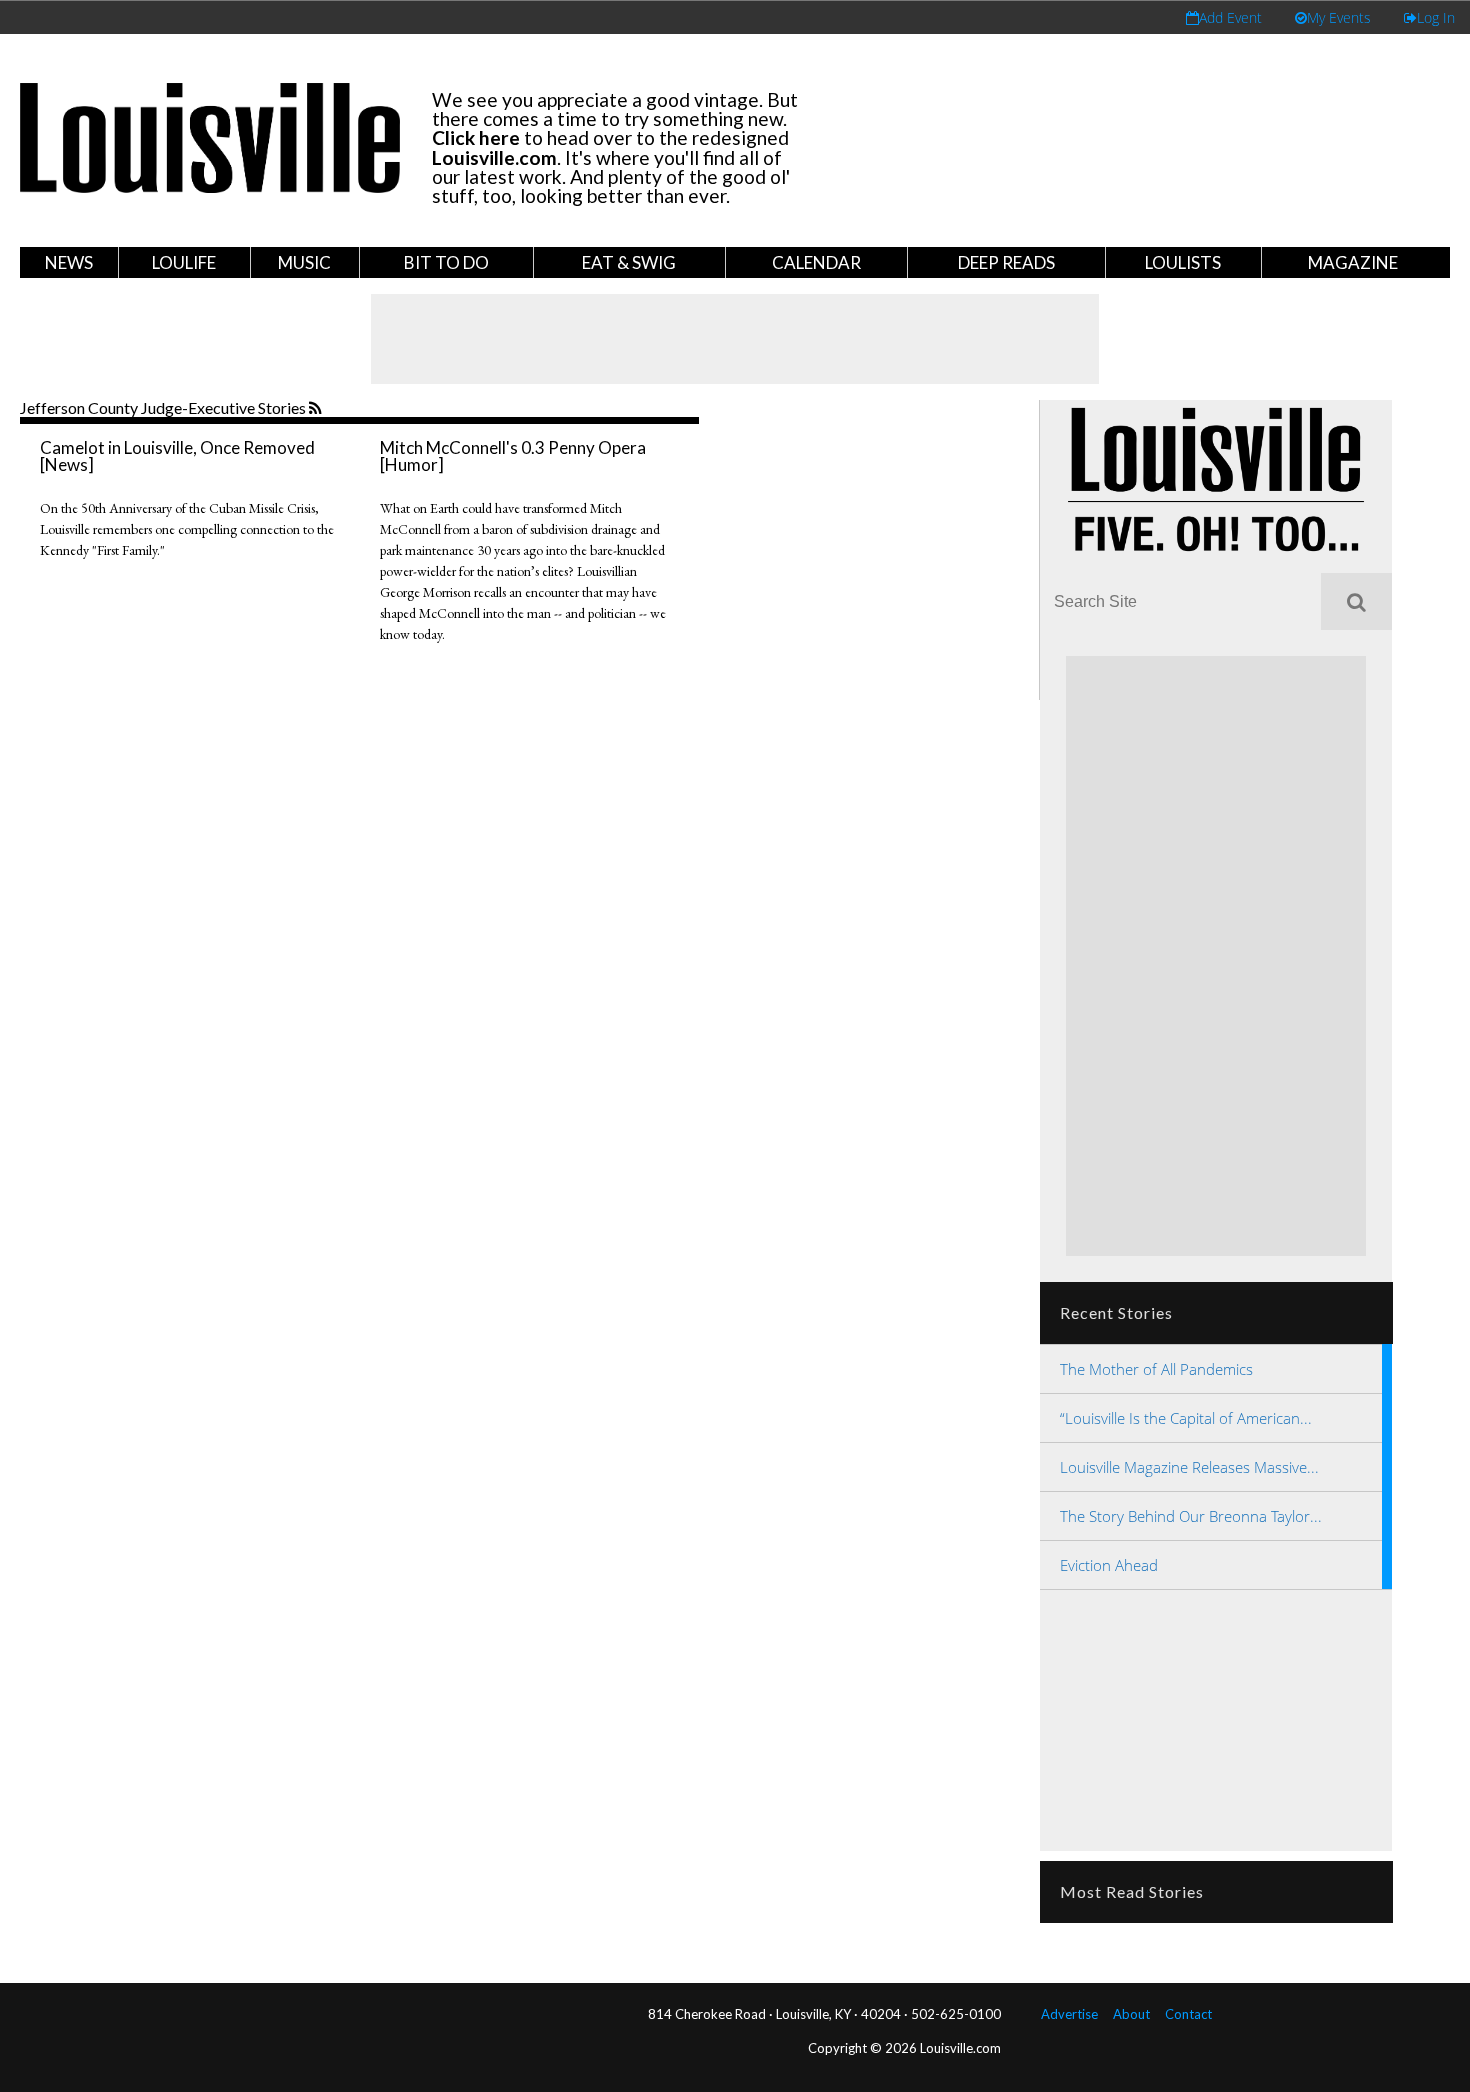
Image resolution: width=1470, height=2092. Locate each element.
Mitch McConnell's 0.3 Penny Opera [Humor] (513, 456)
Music (304, 262)
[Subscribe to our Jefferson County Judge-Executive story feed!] (317, 409)
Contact (1188, 2014)
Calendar (816, 262)
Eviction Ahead (1109, 1565)
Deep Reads (1006, 262)
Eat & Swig (629, 262)
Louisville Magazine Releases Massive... (1189, 1467)
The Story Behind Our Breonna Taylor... (1191, 1516)
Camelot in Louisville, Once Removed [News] (177, 456)
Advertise (1069, 2014)
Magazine (1353, 262)
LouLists (1183, 262)
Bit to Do (446, 262)
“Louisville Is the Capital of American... (1186, 1418)
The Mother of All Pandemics (1156, 1369)
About (1131, 2014)
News (69, 262)
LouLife (184, 262)
